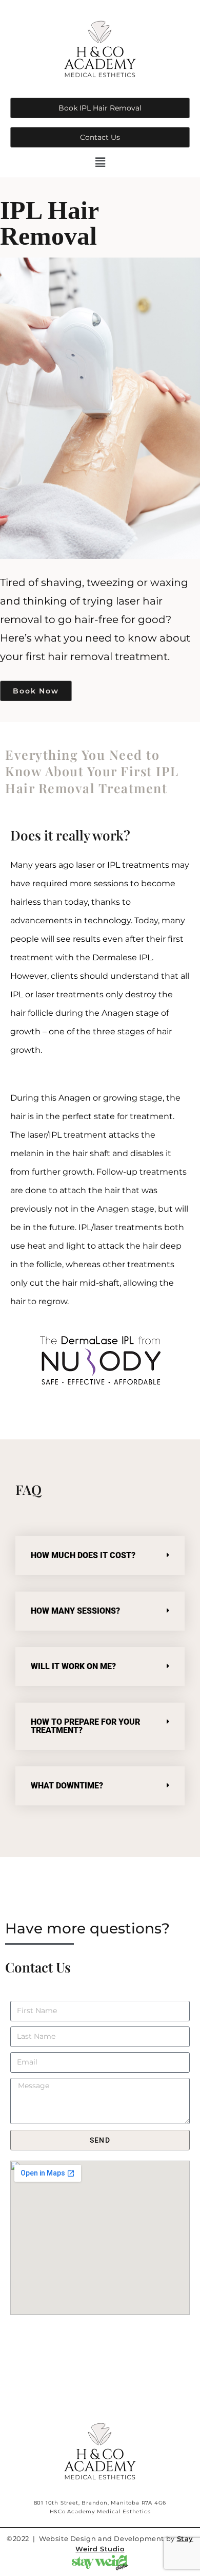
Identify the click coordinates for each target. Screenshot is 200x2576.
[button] (100, 162)
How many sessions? (75, 1611)
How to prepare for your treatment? (85, 1726)
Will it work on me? (73, 1666)
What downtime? (67, 1786)
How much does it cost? (83, 1555)
